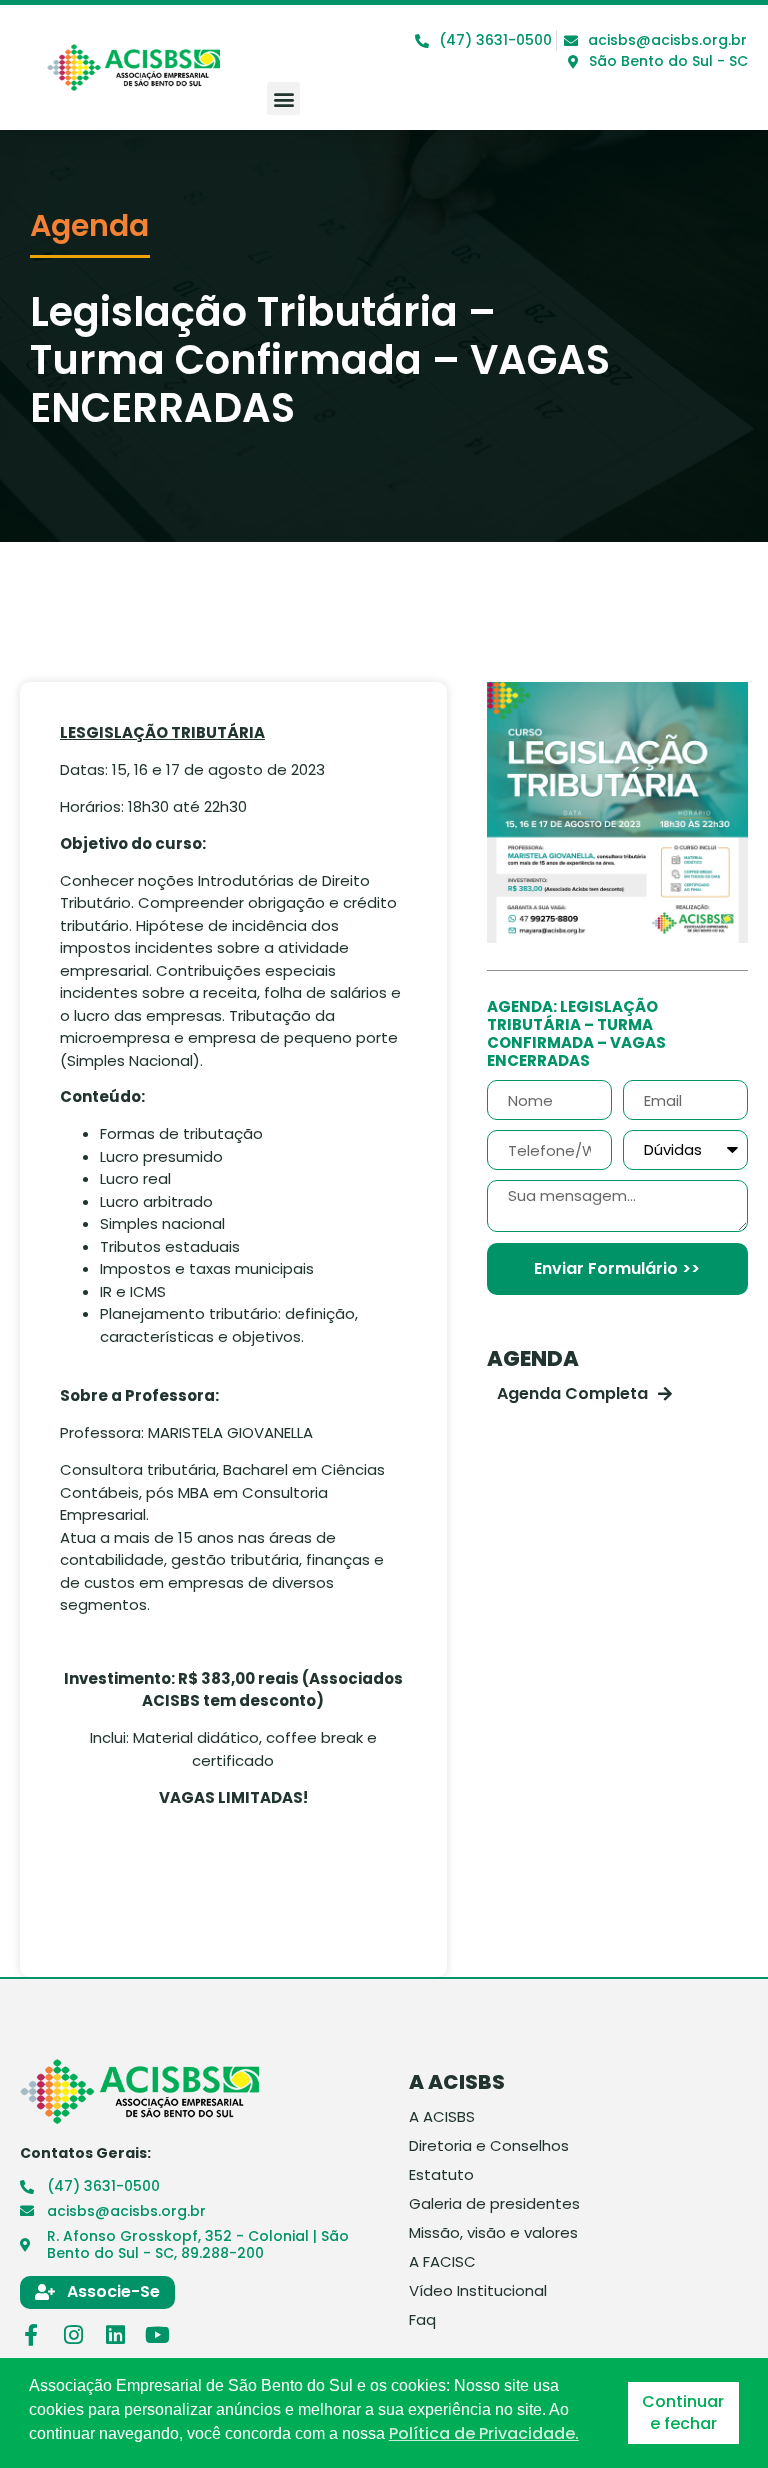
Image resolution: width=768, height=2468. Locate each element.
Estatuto (441, 2175)
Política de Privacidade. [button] (484, 2434)
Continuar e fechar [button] (683, 2412)
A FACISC (442, 2262)
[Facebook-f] (31, 2335)
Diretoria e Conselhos (489, 2146)
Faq (422, 2320)
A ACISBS (442, 2117)
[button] (283, 98)
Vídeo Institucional (478, 2291)
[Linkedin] (115, 2335)
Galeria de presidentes (494, 2204)
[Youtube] (157, 2335)
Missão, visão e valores (493, 2233)
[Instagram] (73, 2335)
